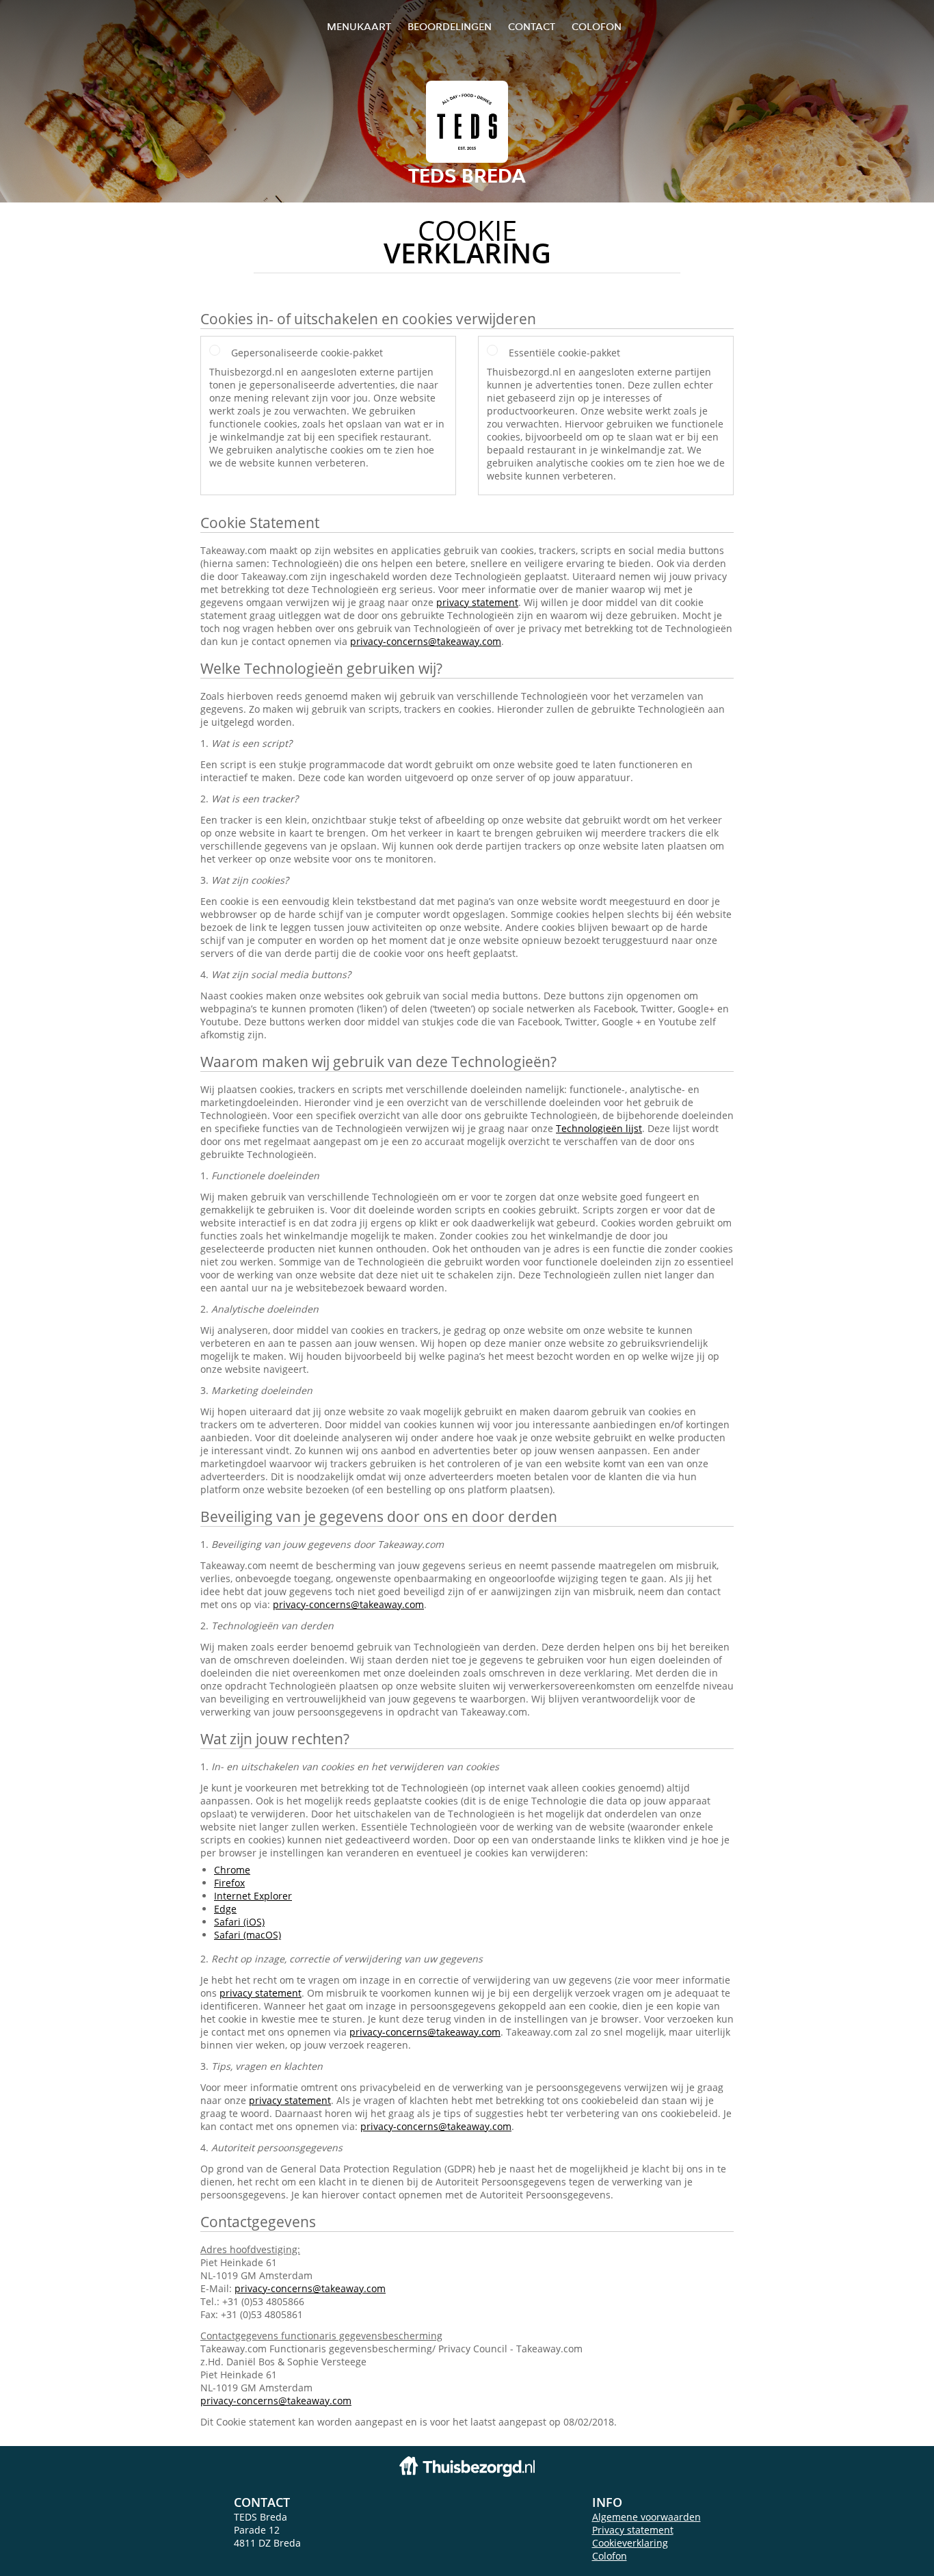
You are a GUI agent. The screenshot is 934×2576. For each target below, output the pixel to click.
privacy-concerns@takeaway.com (426, 641)
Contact (532, 26)
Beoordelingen (450, 26)
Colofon (610, 2556)
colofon (597, 26)
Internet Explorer (253, 1896)
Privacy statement (633, 2530)
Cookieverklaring (630, 2543)
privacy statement (477, 602)
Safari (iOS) (239, 1922)
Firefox (229, 1883)
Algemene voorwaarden (646, 2517)
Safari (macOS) (248, 1935)
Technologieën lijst (599, 1128)
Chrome (232, 1870)
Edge (225, 1909)
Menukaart (359, 26)
